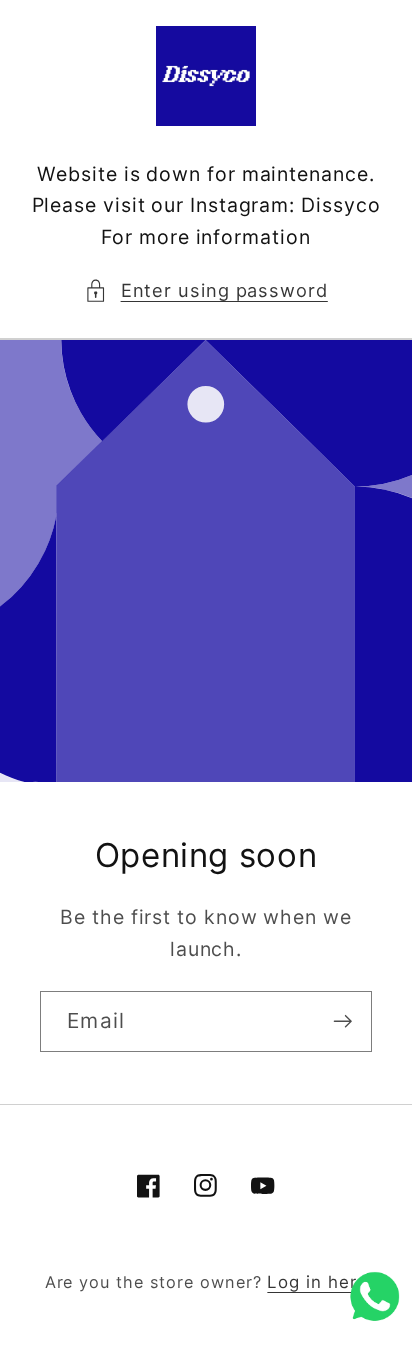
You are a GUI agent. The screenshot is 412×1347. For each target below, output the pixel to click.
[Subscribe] (342, 1021)
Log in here (317, 1282)
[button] (206, 290)
